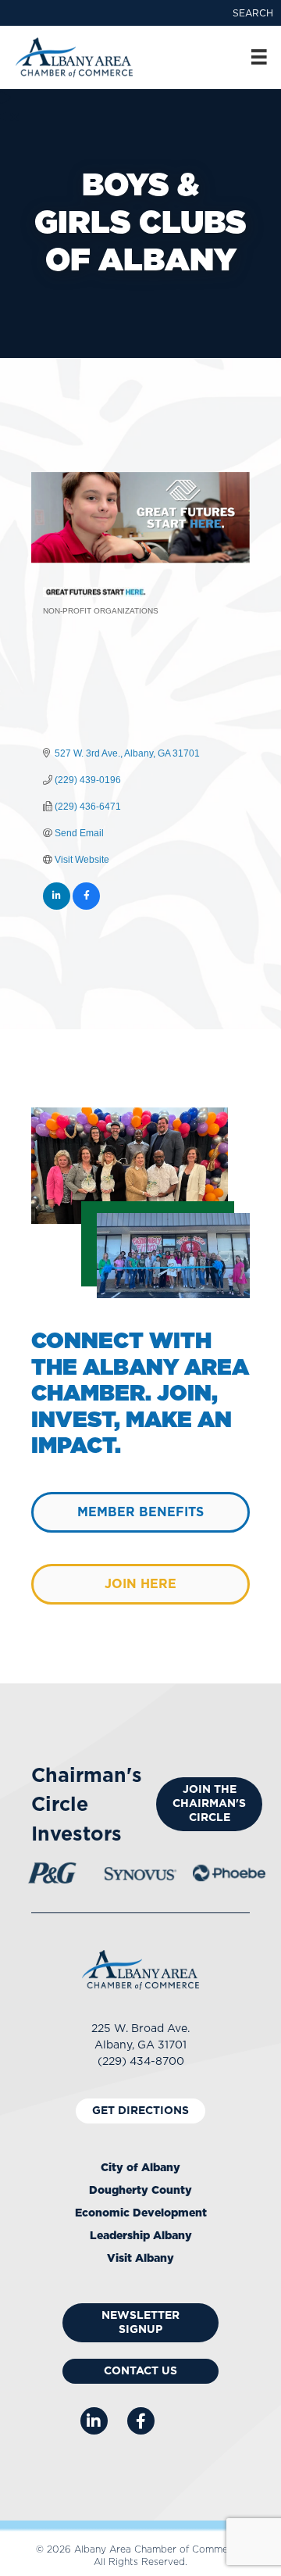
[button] (253, 13)
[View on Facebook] (86, 907)
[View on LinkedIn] (57, 907)
